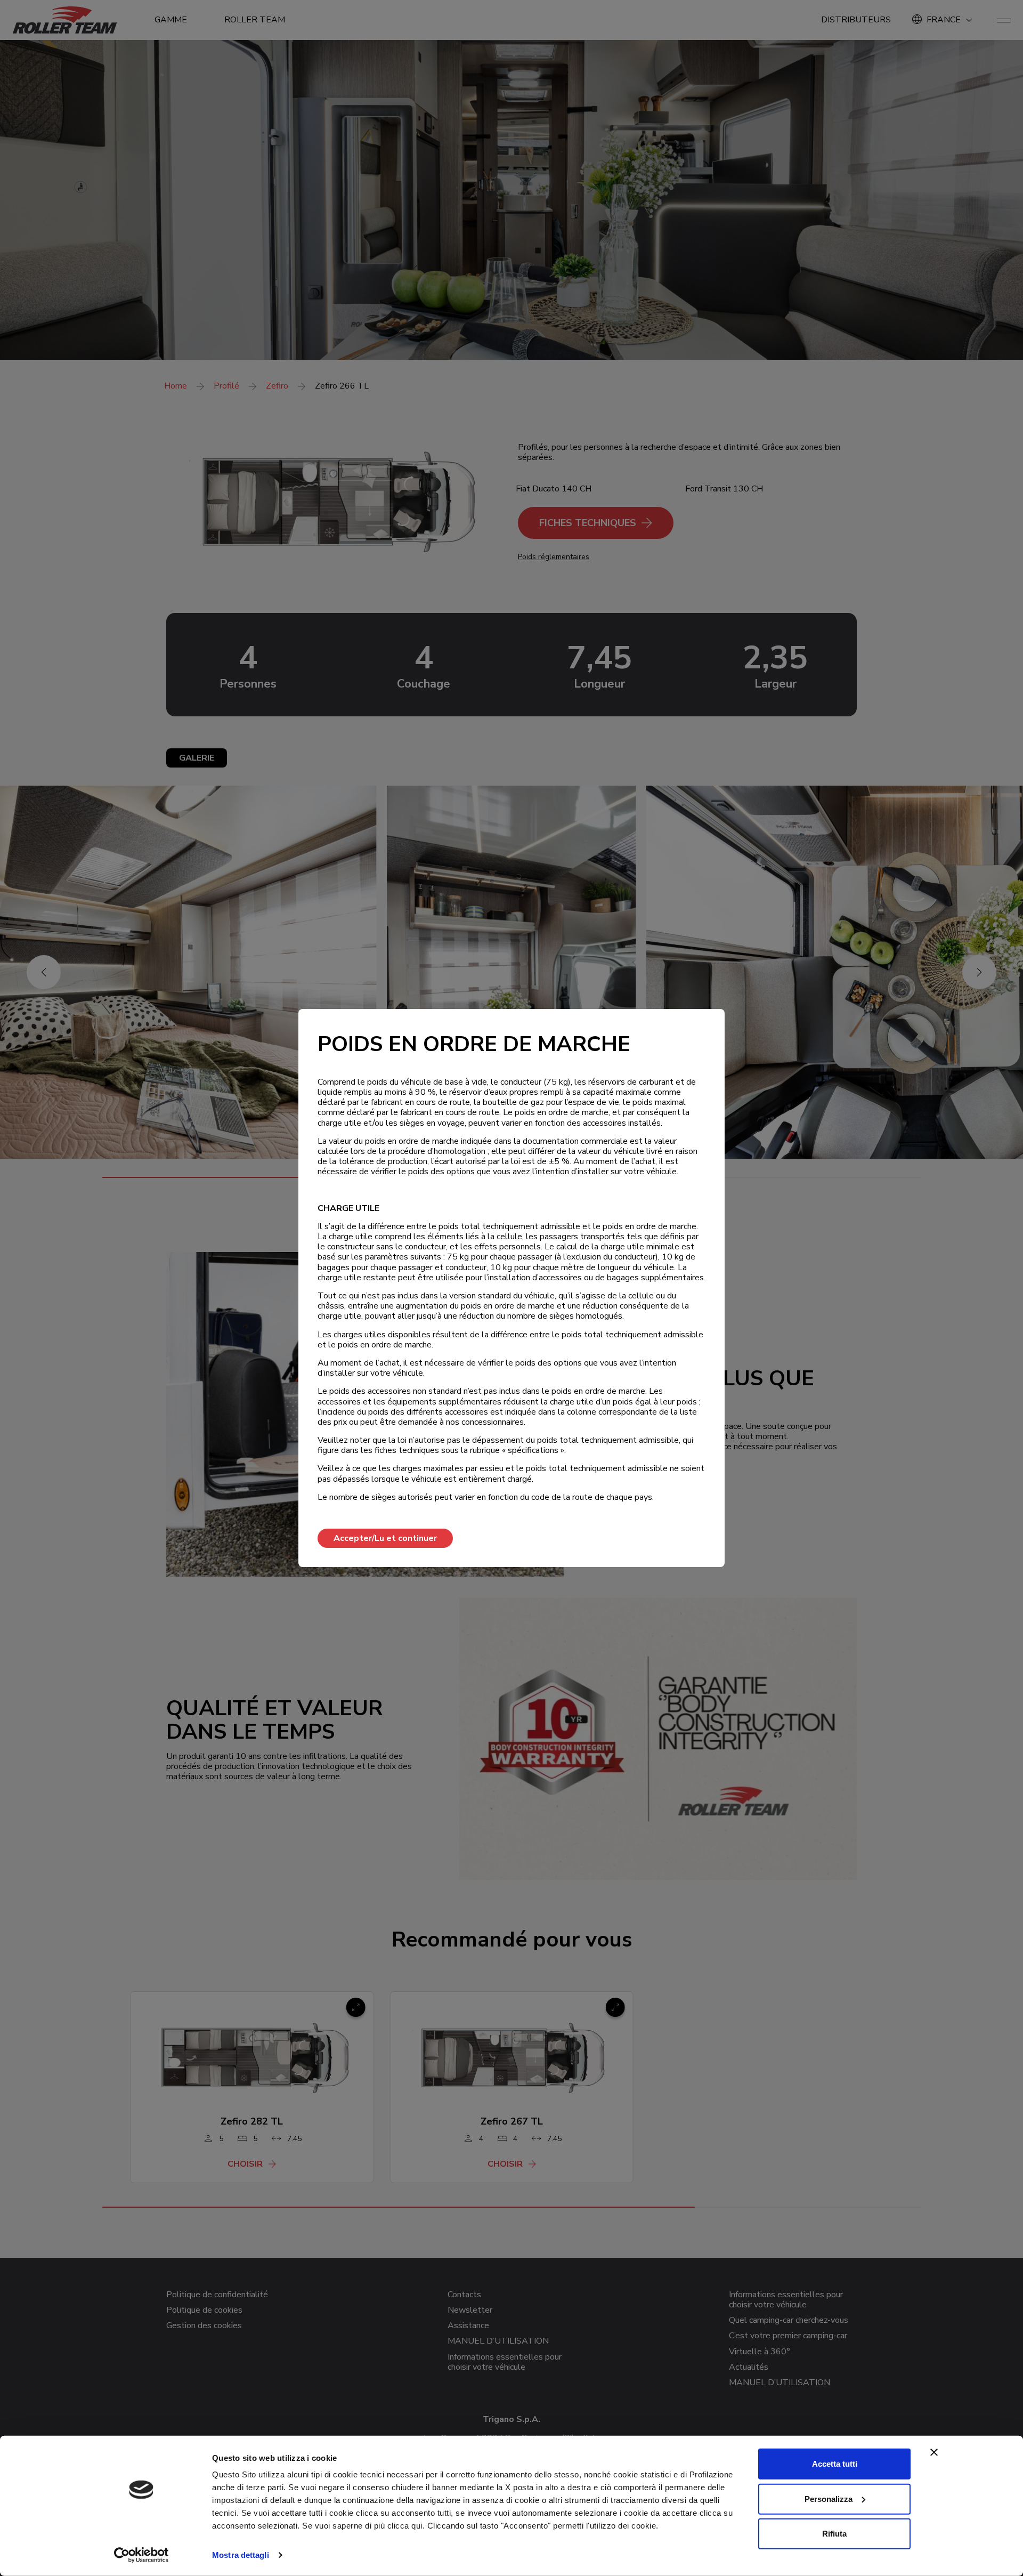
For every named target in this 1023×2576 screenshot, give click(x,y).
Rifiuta (834, 2534)
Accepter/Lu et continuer (385, 1538)
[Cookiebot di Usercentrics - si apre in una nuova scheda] (141, 2555)
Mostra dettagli (241, 2555)
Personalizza (829, 2498)
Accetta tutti (835, 2464)
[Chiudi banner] (934, 2452)
